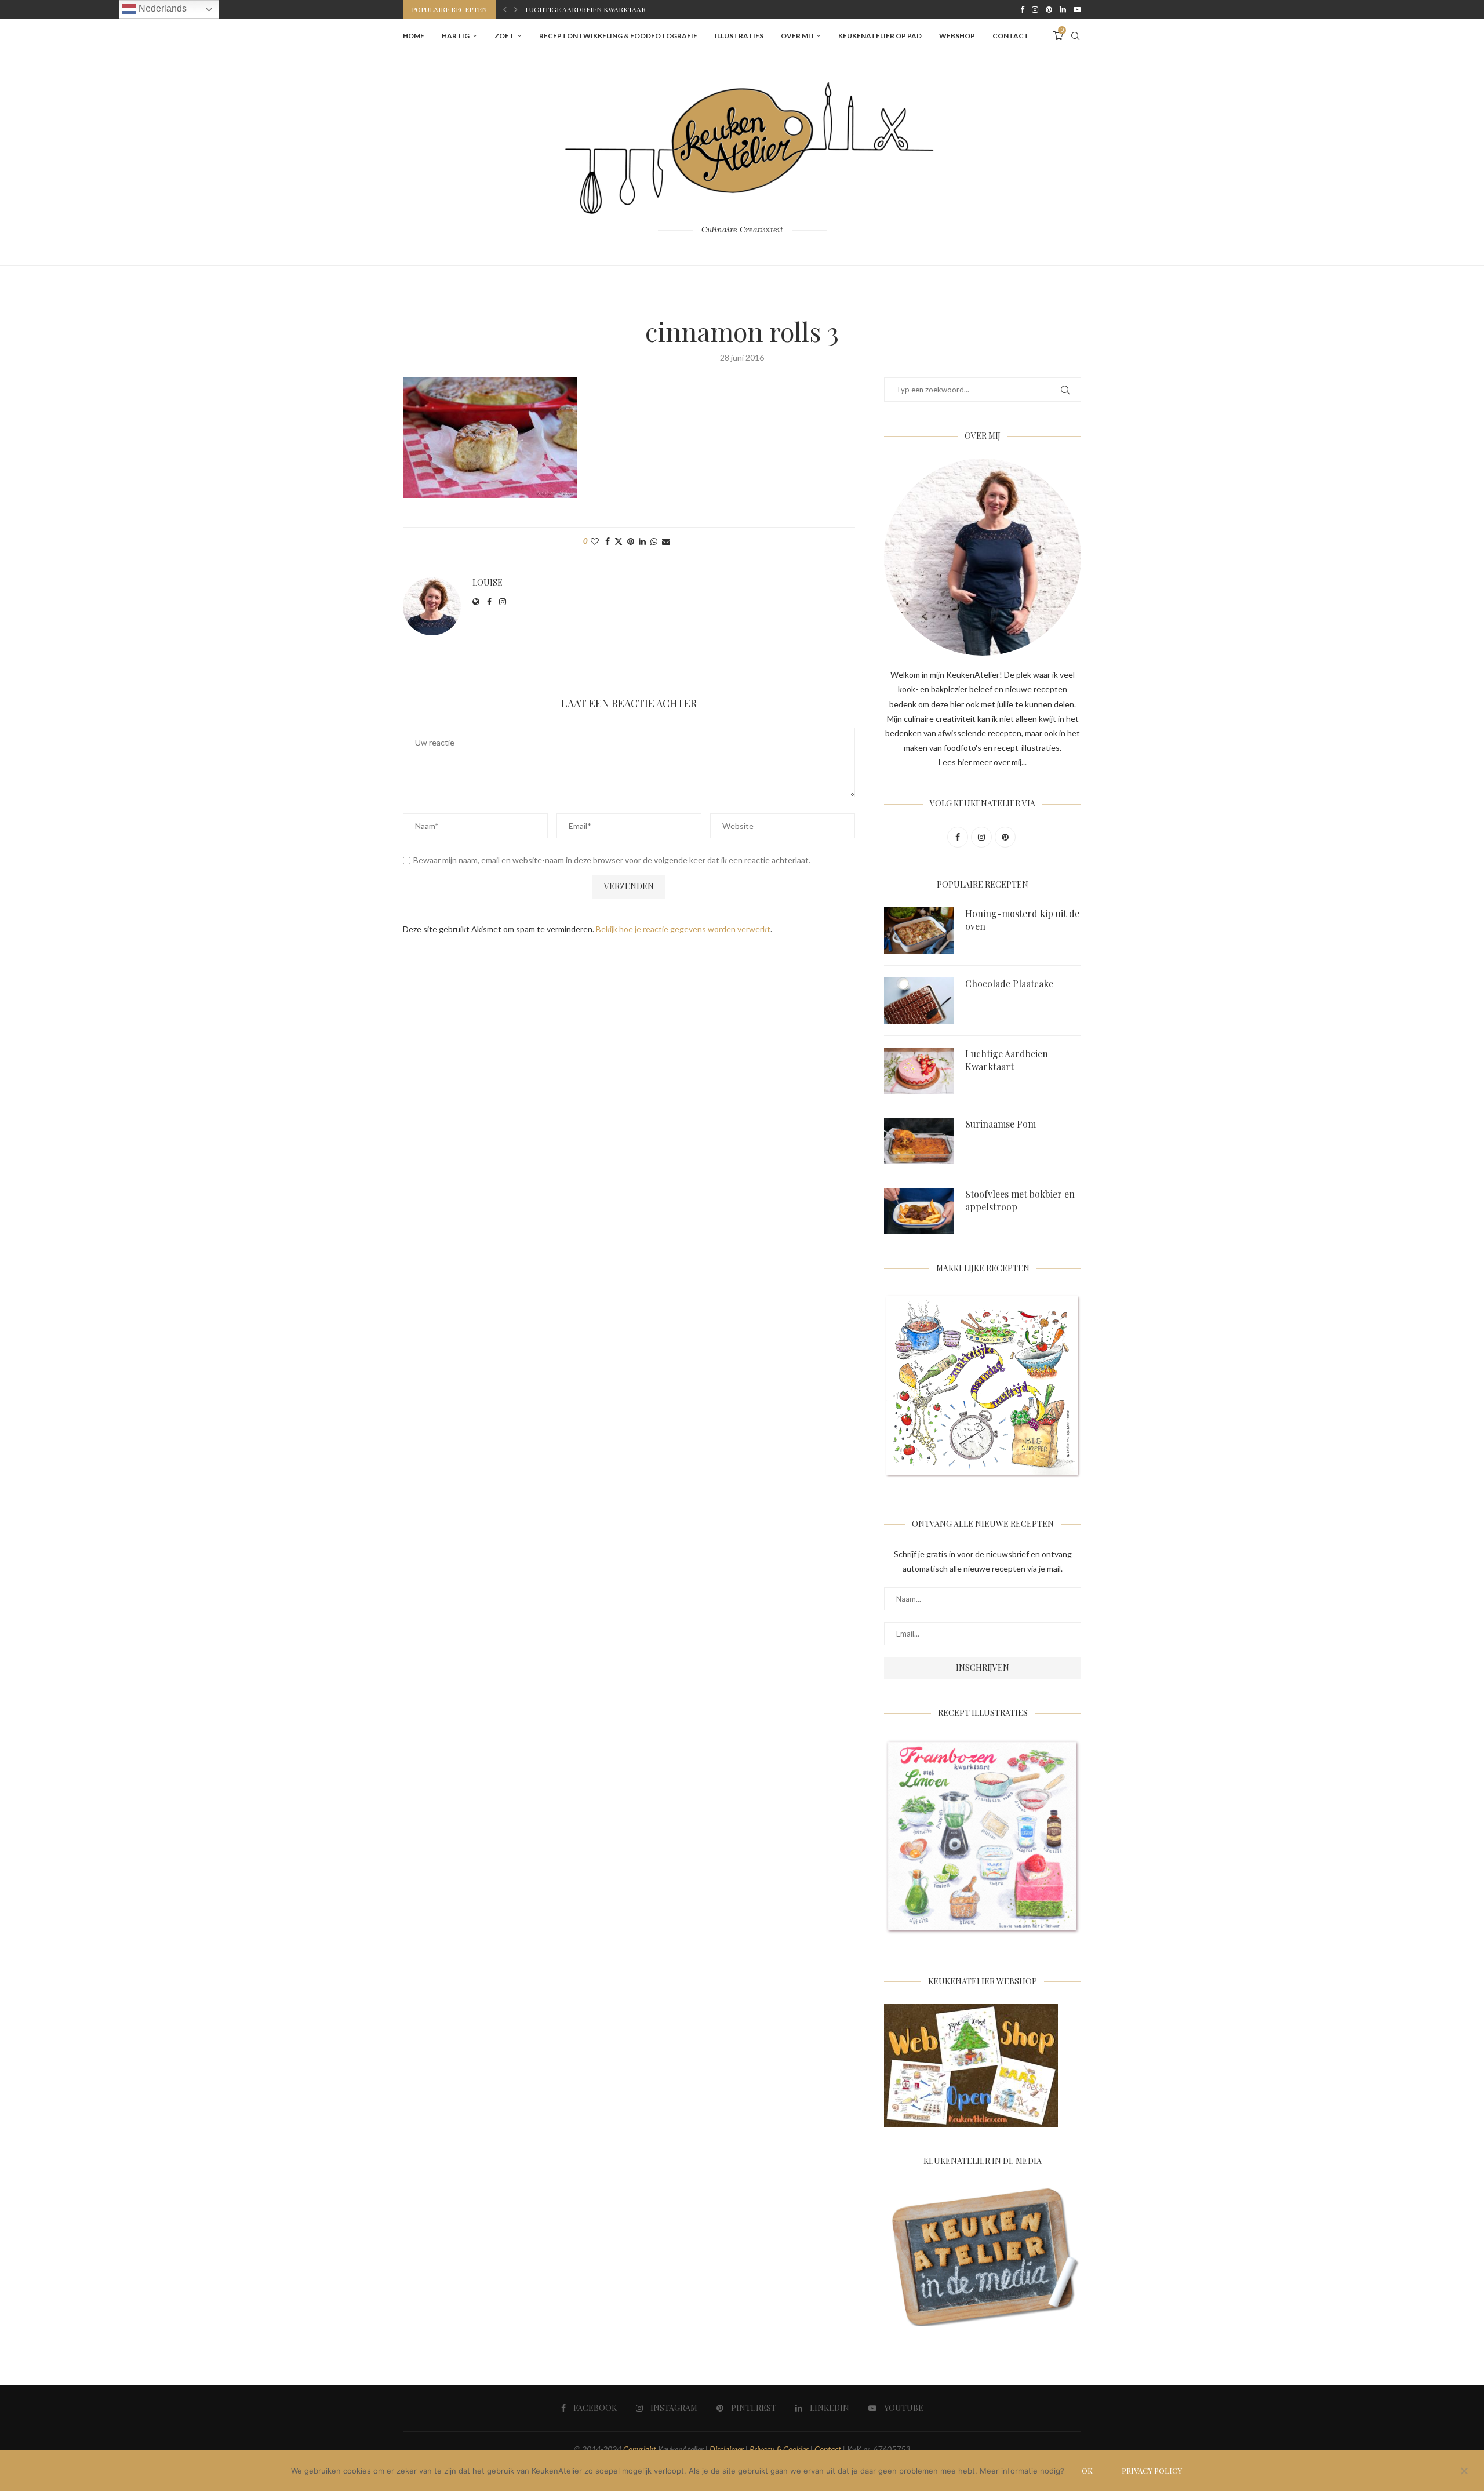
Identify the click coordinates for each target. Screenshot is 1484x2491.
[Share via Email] (666, 541)
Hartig (456, 36)
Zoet (504, 36)
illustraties (739, 36)
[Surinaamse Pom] (919, 1141)
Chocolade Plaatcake (1009, 983)
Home (414, 36)
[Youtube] (1077, 9)
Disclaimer (727, 2449)
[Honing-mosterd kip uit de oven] (919, 930)
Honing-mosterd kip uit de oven (1022, 920)
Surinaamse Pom (556, 9)
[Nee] (1464, 2472)
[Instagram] (1035, 9)
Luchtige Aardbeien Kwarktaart (1007, 1060)
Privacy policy (1152, 2470)
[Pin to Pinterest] (631, 541)
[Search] (1075, 36)
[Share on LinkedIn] (642, 541)
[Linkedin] (1063, 9)
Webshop (957, 36)
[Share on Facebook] (608, 541)
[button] (505, 9)
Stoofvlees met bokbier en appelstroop (1020, 1200)
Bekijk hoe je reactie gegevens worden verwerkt (683, 929)
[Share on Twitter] (619, 541)
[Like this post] (595, 541)
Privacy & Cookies (779, 2449)
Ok (1087, 2470)
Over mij (797, 36)
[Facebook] (1022, 9)
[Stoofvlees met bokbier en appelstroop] (919, 1211)
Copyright (640, 2449)
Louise (488, 583)
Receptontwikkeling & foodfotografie (618, 36)
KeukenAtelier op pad (880, 36)
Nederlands (161, 8)
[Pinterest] (1049, 9)
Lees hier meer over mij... (983, 762)
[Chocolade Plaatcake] (919, 1001)
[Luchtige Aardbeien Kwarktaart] (919, 1071)
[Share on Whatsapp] (654, 541)
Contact (1011, 36)
